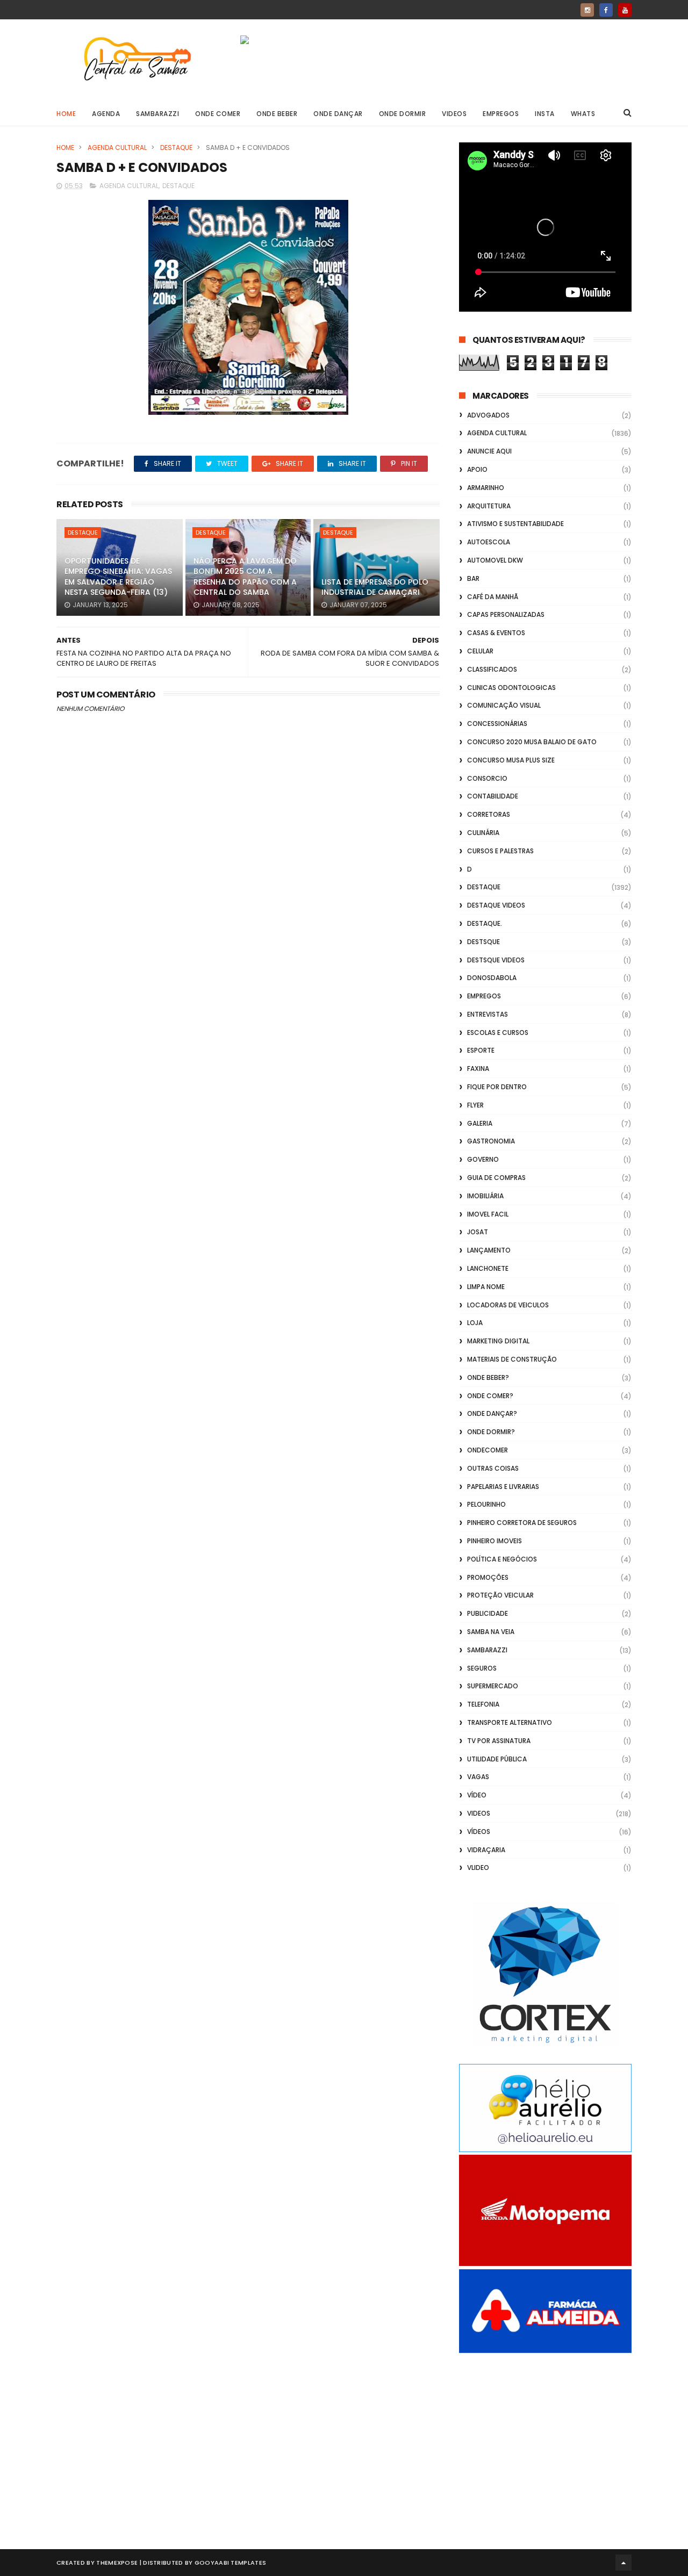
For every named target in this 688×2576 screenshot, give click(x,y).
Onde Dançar (338, 114)
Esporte (481, 1050)
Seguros (482, 1668)
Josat (478, 1232)
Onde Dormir (403, 114)
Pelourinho (486, 1504)
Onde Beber (277, 114)
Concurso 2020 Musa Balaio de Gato (532, 742)
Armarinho (486, 488)
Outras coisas (493, 1468)
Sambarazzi (157, 114)
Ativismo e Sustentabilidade (515, 524)
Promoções (488, 1577)
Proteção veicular (500, 1595)
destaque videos (496, 905)
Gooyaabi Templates (230, 2563)
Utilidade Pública (497, 1759)
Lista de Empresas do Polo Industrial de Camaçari (375, 587)
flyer (475, 1105)
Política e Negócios (502, 1559)
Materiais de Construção (512, 1359)
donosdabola (492, 978)
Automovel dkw (495, 560)
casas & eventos (496, 633)
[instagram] (587, 10)
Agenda (106, 114)
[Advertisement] (545, 2439)
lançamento (489, 1250)
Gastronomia (491, 1141)
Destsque (483, 942)
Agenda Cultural (117, 147)
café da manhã (493, 597)
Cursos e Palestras (500, 851)
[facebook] (606, 10)
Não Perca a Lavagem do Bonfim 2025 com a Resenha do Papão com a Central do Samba (245, 577)
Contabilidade (493, 796)
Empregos (501, 114)
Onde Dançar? (492, 1413)
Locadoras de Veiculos (508, 1305)
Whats (583, 114)
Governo (483, 1159)
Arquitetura (489, 506)
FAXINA (478, 1068)
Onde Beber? (488, 1377)
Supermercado (493, 1686)
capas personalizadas (506, 614)
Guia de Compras (496, 1178)
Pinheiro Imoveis (494, 1541)
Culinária (483, 833)
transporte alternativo (510, 1722)
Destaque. (485, 923)
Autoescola (489, 542)
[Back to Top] (623, 2563)
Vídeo (477, 1795)
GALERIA (480, 1123)
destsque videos (496, 960)
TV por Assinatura (499, 1741)
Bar (473, 578)
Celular (480, 651)
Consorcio (487, 778)
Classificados (492, 669)
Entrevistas (488, 1014)
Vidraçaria (486, 1850)
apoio (477, 469)
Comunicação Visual (504, 705)
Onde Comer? (490, 1396)
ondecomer (488, 1450)
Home (66, 114)
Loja (475, 1323)
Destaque (176, 147)
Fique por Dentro (497, 1087)
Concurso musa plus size (511, 760)
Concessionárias (497, 724)
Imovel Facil (488, 1214)
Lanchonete (488, 1268)
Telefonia (483, 1704)
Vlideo (478, 1868)
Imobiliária (485, 1196)
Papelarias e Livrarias (503, 1487)
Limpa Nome (486, 1287)
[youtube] (625, 10)
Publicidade (488, 1613)
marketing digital (498, 1341)
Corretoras (489, 814)
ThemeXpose (117, 2563)
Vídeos (479, 1832)
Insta (545, 114)
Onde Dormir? (491, 1432)
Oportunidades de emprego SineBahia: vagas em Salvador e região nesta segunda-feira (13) (118, 577)
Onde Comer (218, 114)
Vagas (478, 1777)
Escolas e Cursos (498, 1032)
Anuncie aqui (489, 451)
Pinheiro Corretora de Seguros (522, 1523)
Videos (454, 114)
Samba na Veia (491, 1632)
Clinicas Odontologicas (511, 688)
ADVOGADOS (488, 415)
